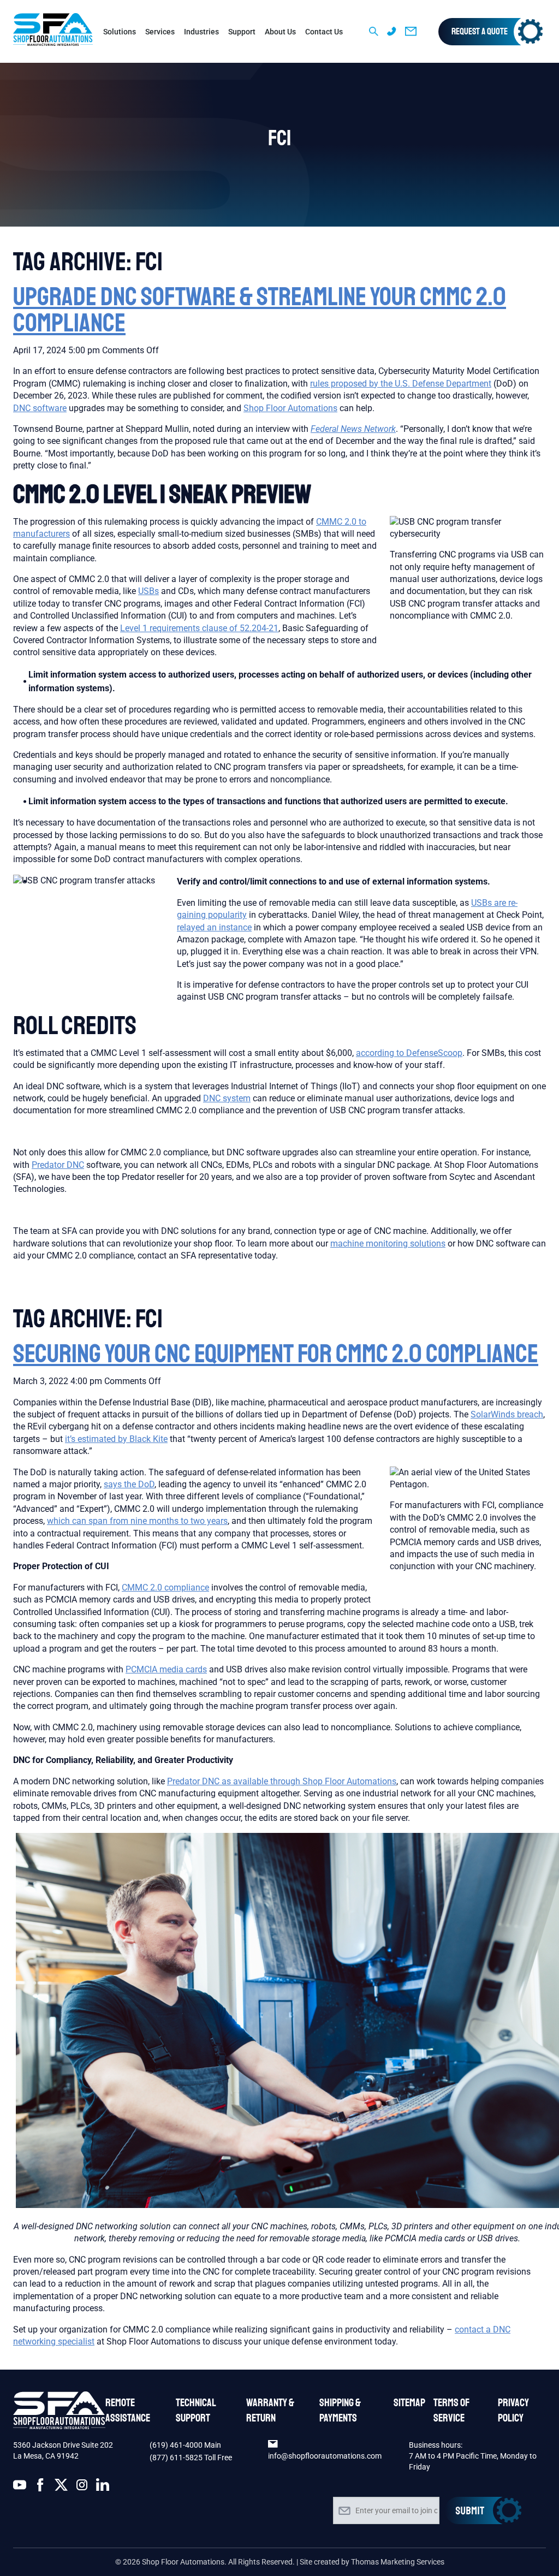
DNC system (227, 1098)
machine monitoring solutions (388, 1244)
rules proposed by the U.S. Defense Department (401, 384)
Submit (483, 2510)
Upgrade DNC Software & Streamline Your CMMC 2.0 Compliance (260, 310)
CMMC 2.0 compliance (165, 1587)
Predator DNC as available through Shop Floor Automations (282, 1781)
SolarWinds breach (507, 1414)
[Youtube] (20, 2487)
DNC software (40, 408)
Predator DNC (58, 1165)
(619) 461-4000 (177, 2445)
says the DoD (129, 1484)
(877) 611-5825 (176, 2458)
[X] (61, 2487)
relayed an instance (214, 927)
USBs (148, 591)
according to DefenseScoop (409, 1053)
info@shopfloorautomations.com (325, 2456)
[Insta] (82, 2487)
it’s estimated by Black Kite (116, 1439)
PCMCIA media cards (166, 1669)
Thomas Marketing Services (398, 2562)
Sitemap (409, 2403)
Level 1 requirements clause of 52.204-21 (199, 628)
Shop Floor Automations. (184, 2562)
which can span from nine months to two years (137, 1521)
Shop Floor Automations (290, 408)
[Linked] (103, 2487)
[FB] (40, 2487)
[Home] (53, 31)
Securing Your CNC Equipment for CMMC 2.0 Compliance (276, 1354)
